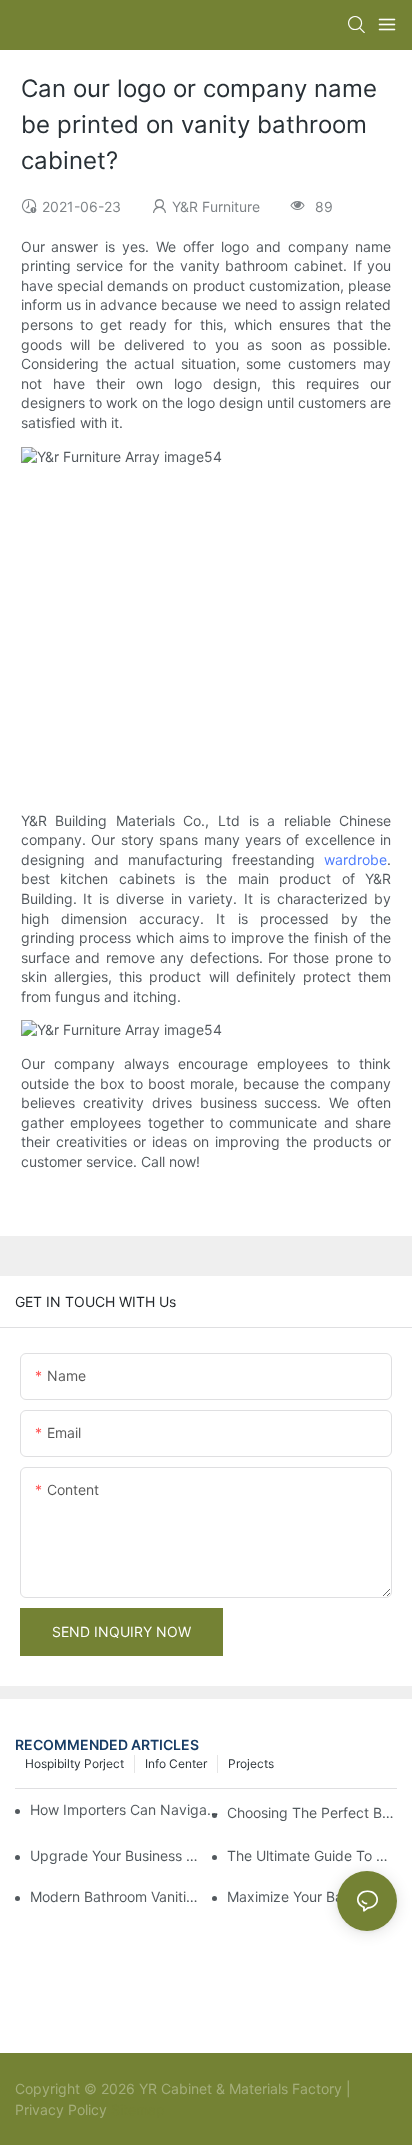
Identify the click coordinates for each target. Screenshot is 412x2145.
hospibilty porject (74, 1763)
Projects (251, 1763)
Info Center (176, 1763)
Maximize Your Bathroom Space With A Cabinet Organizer (312, 1896)
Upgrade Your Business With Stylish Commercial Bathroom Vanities (115, 1855)
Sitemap (136, 2109)
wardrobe (355, 859)
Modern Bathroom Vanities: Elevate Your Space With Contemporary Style (115, 1896)
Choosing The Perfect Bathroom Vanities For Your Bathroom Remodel (312, 1812)
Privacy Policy (61, 2109)
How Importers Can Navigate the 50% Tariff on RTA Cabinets (126, 1809)
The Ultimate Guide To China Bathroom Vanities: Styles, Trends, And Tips (312, 1855)
